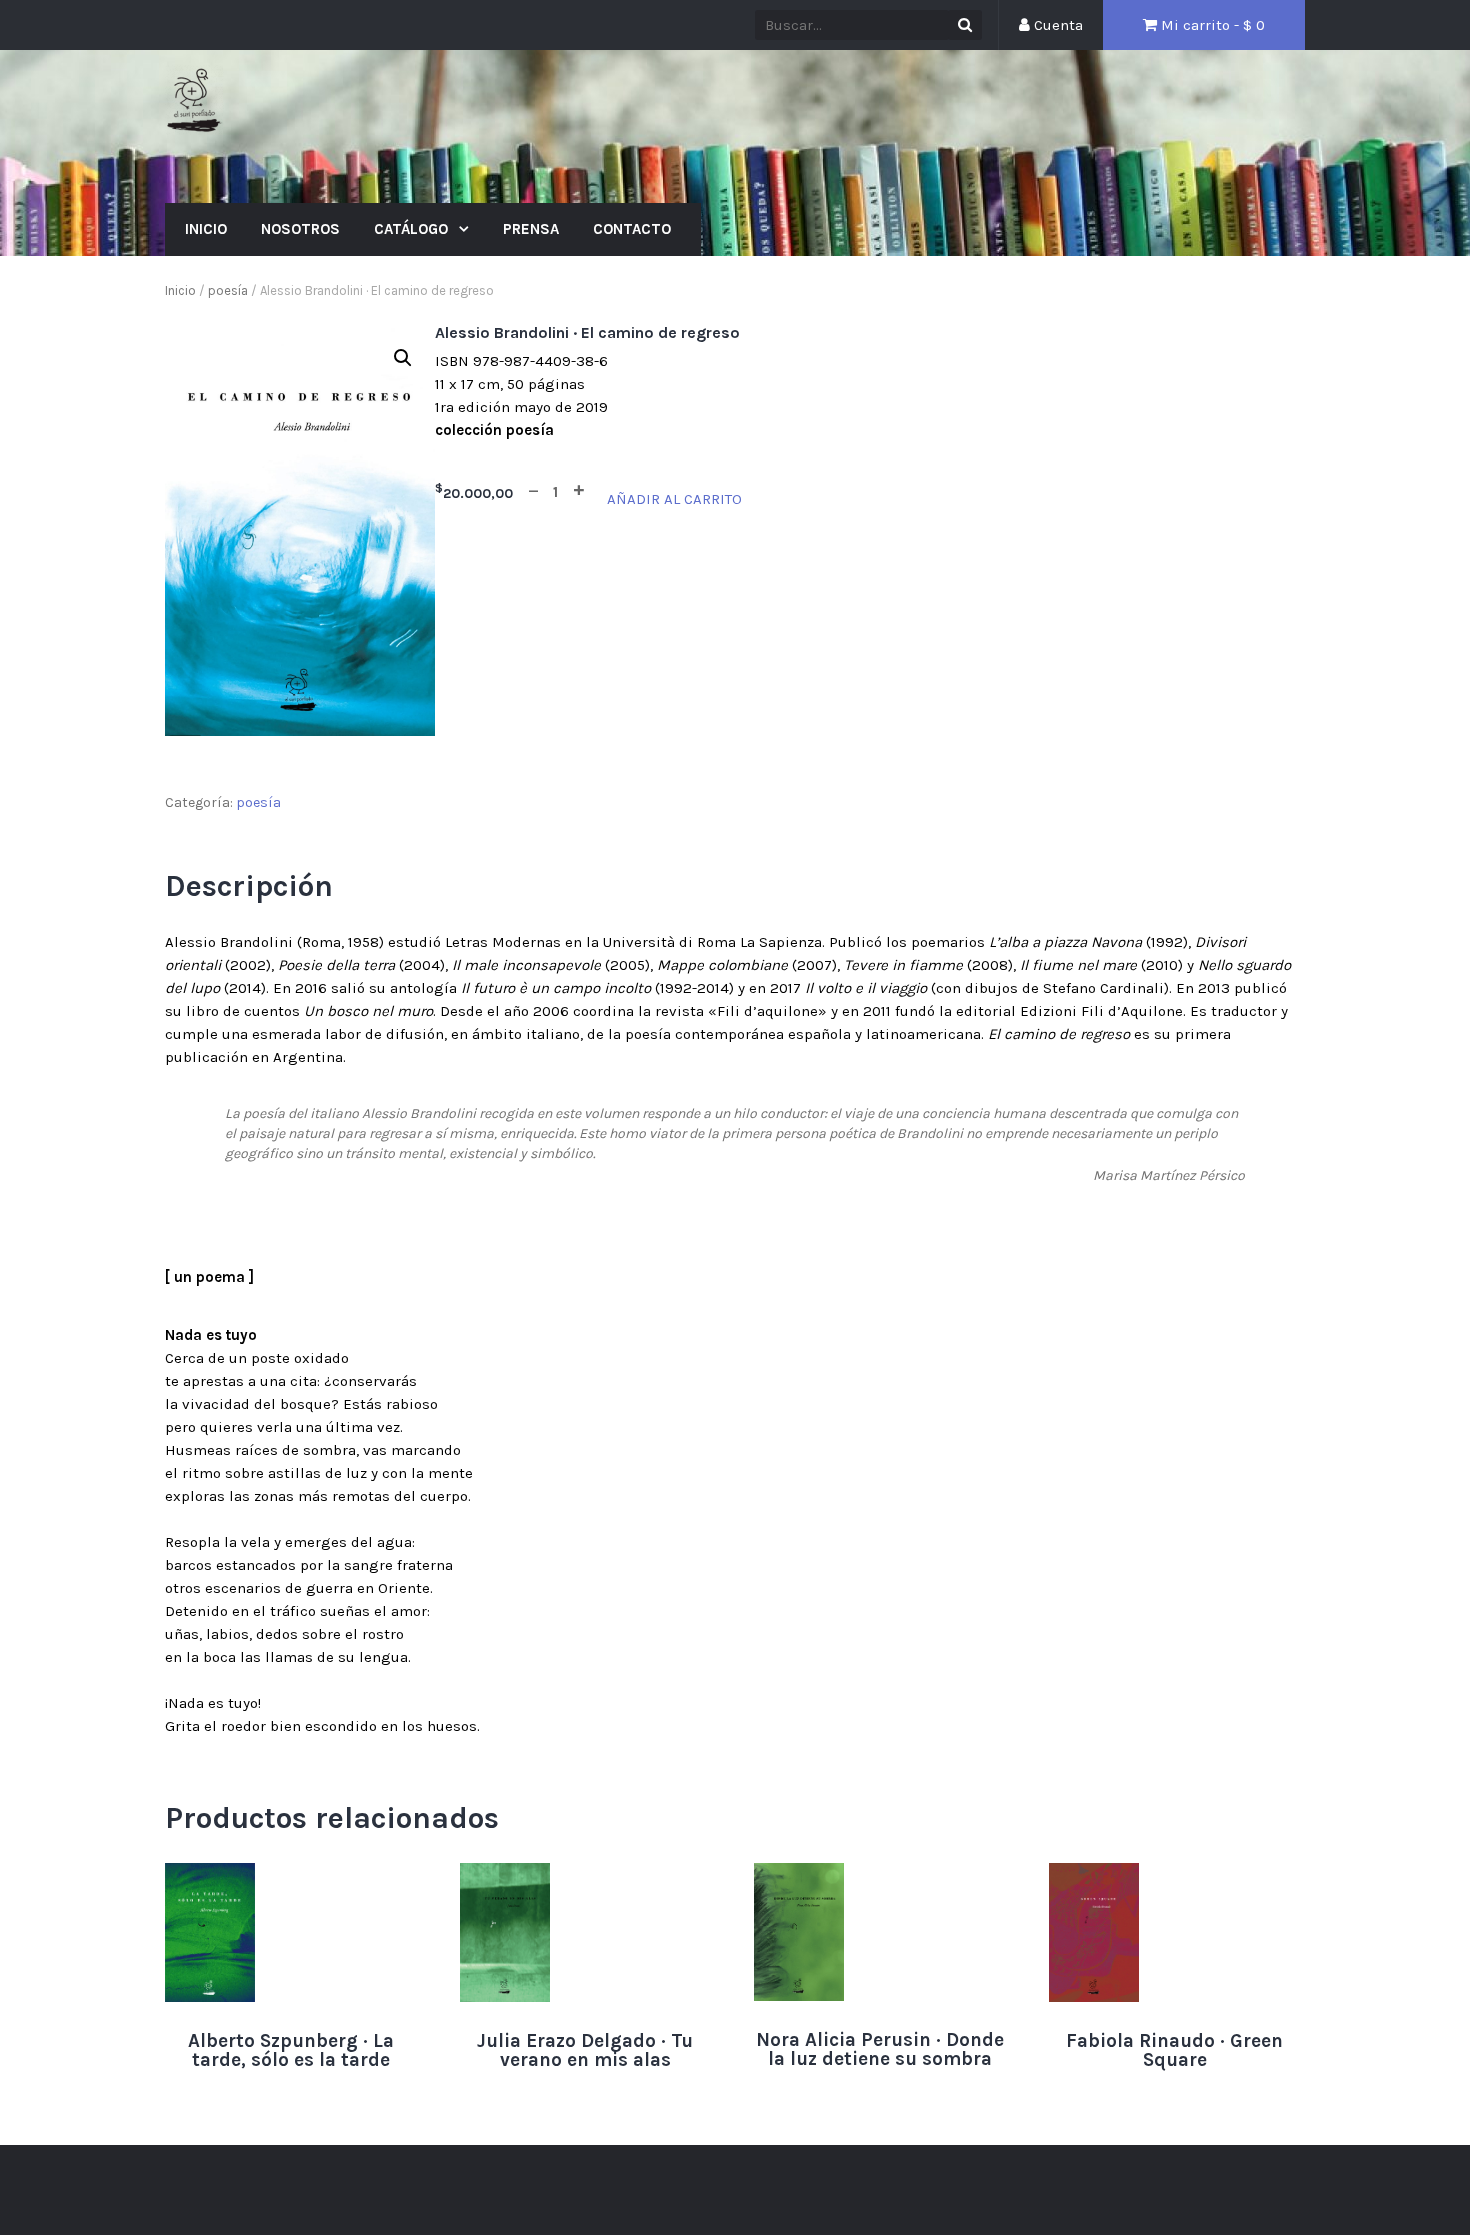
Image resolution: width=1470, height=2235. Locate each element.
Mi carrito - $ (1211, 25)
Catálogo (413, 229)
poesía (228, 290)
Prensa (531, 229)
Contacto (632, 229)
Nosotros (300, 229)
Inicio (206, 229)
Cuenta (1056, 25)
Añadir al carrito (674, 499)
